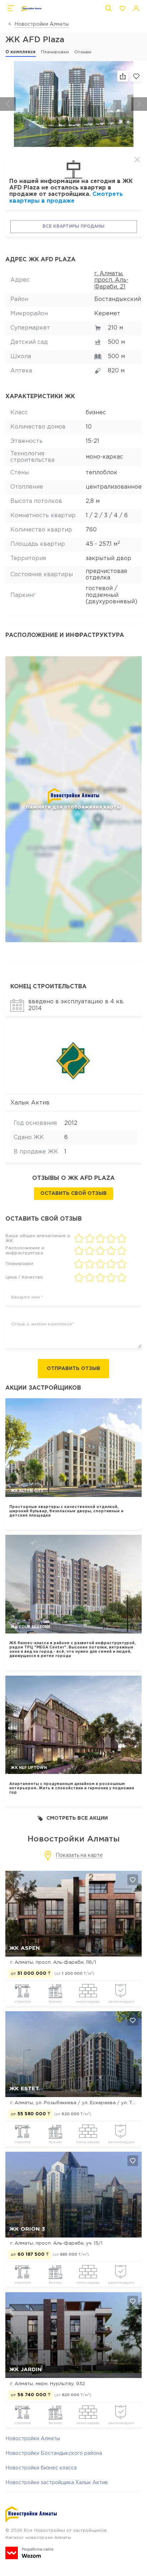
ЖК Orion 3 (27, 2229)
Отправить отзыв (73, 1369)
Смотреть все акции (77, 1818)
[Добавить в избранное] (133, 1880)
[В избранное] (136, 76)
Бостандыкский (118, 299)
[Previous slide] (8, 104)
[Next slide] (139, 104)
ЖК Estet (24, 2089)
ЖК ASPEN (25, 1948)
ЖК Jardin (26, 2370)
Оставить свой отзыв (73, 1193)
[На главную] (32, 9)
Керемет (107, 314)
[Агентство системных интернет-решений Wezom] (29, 2553)
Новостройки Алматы (42, 24)
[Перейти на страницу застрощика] (74, 1059)
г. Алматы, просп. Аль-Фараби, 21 (111, 280)
